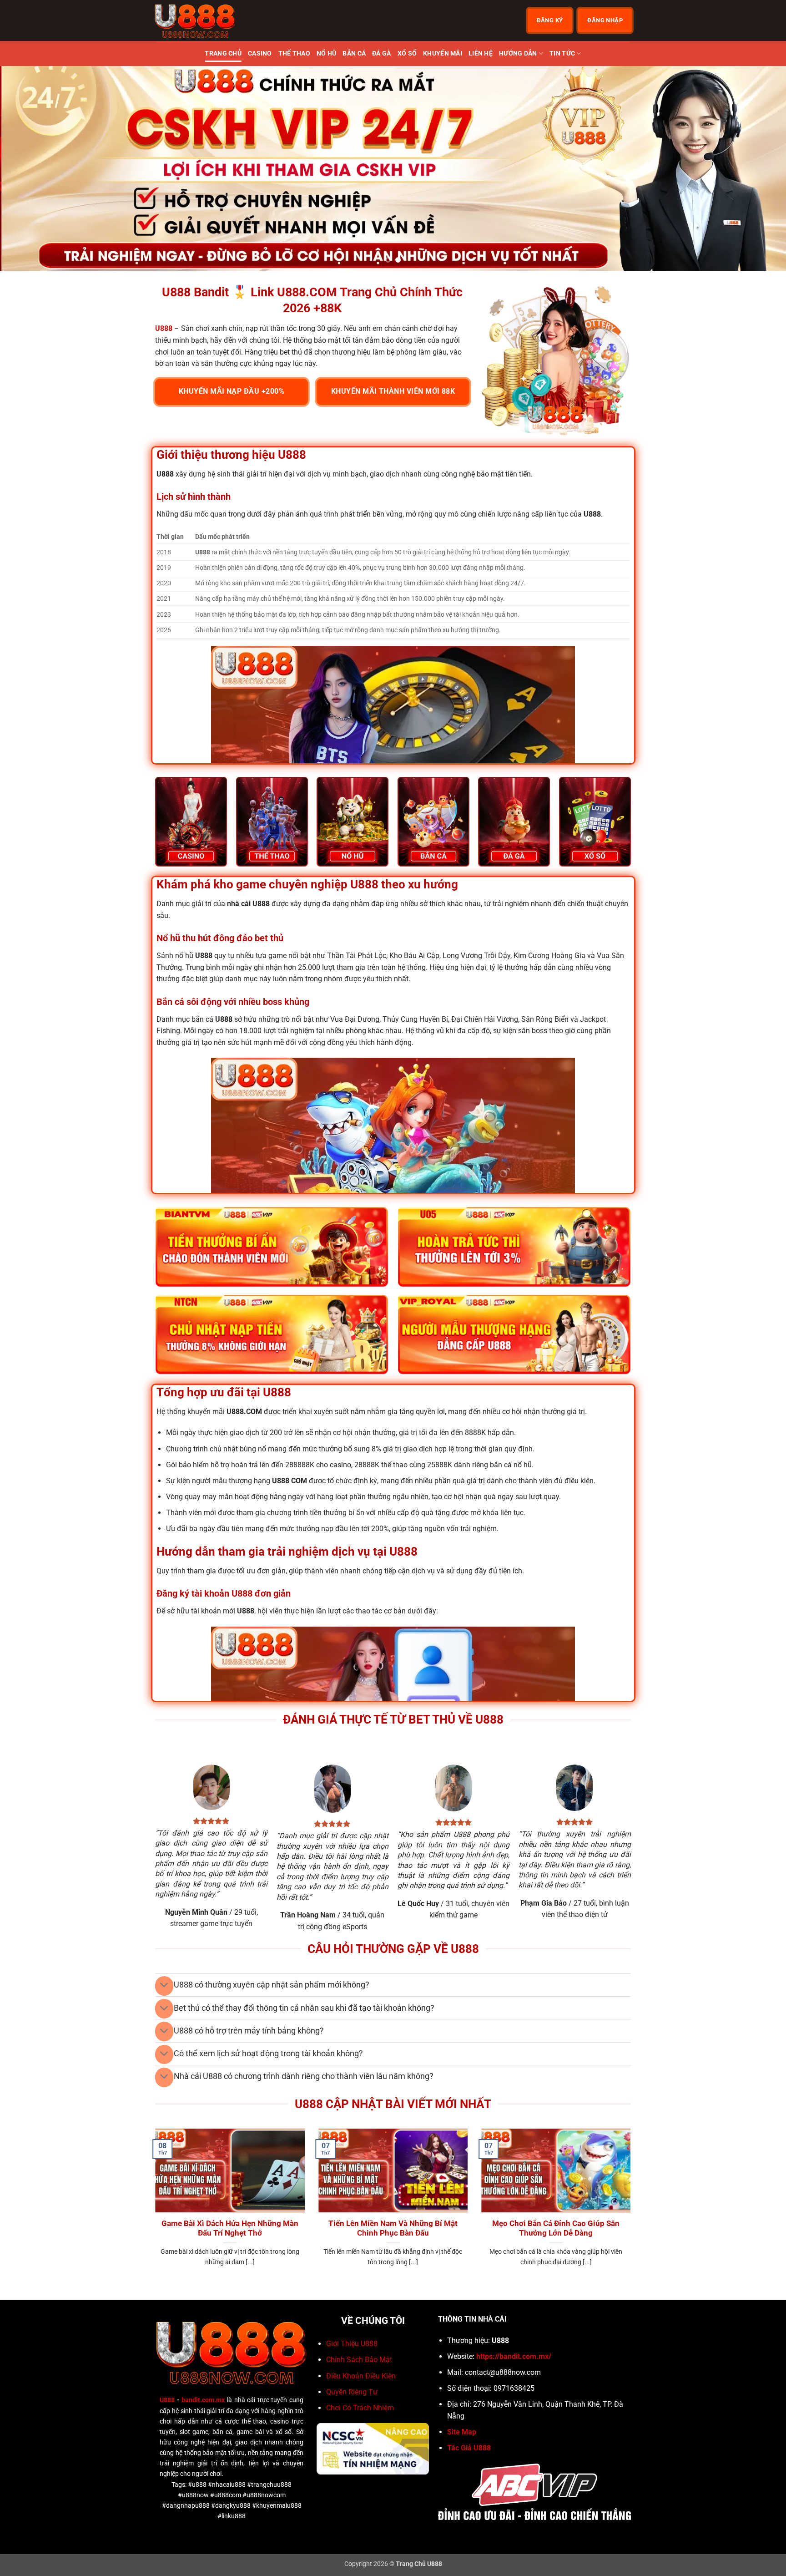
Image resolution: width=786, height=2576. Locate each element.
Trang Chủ (223, 53)
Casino (260, 53)
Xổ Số (407, 53)
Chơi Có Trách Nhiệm (360, 2408)
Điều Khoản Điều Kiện (361, 2376)
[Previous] (27, 168)
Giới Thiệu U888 (352, 2344)
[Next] (759, 168)
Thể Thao (294, 53)
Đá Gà (381, 53)
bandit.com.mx (203, 2400)
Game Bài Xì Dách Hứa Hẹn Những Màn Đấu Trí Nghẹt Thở (230, 2229)
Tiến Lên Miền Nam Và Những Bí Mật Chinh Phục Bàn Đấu (393, 2229)
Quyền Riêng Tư (352, 2392)
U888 (167, 2400)
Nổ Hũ (326, 53)
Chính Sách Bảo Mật (359, 2360)
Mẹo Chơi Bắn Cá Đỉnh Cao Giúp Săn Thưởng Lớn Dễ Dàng (556, 2229)
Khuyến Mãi (443, 53)
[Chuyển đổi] (164, 1986)
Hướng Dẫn (518, 53)
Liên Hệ (481, 53)
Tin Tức (562, 53)
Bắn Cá (354, 53)
